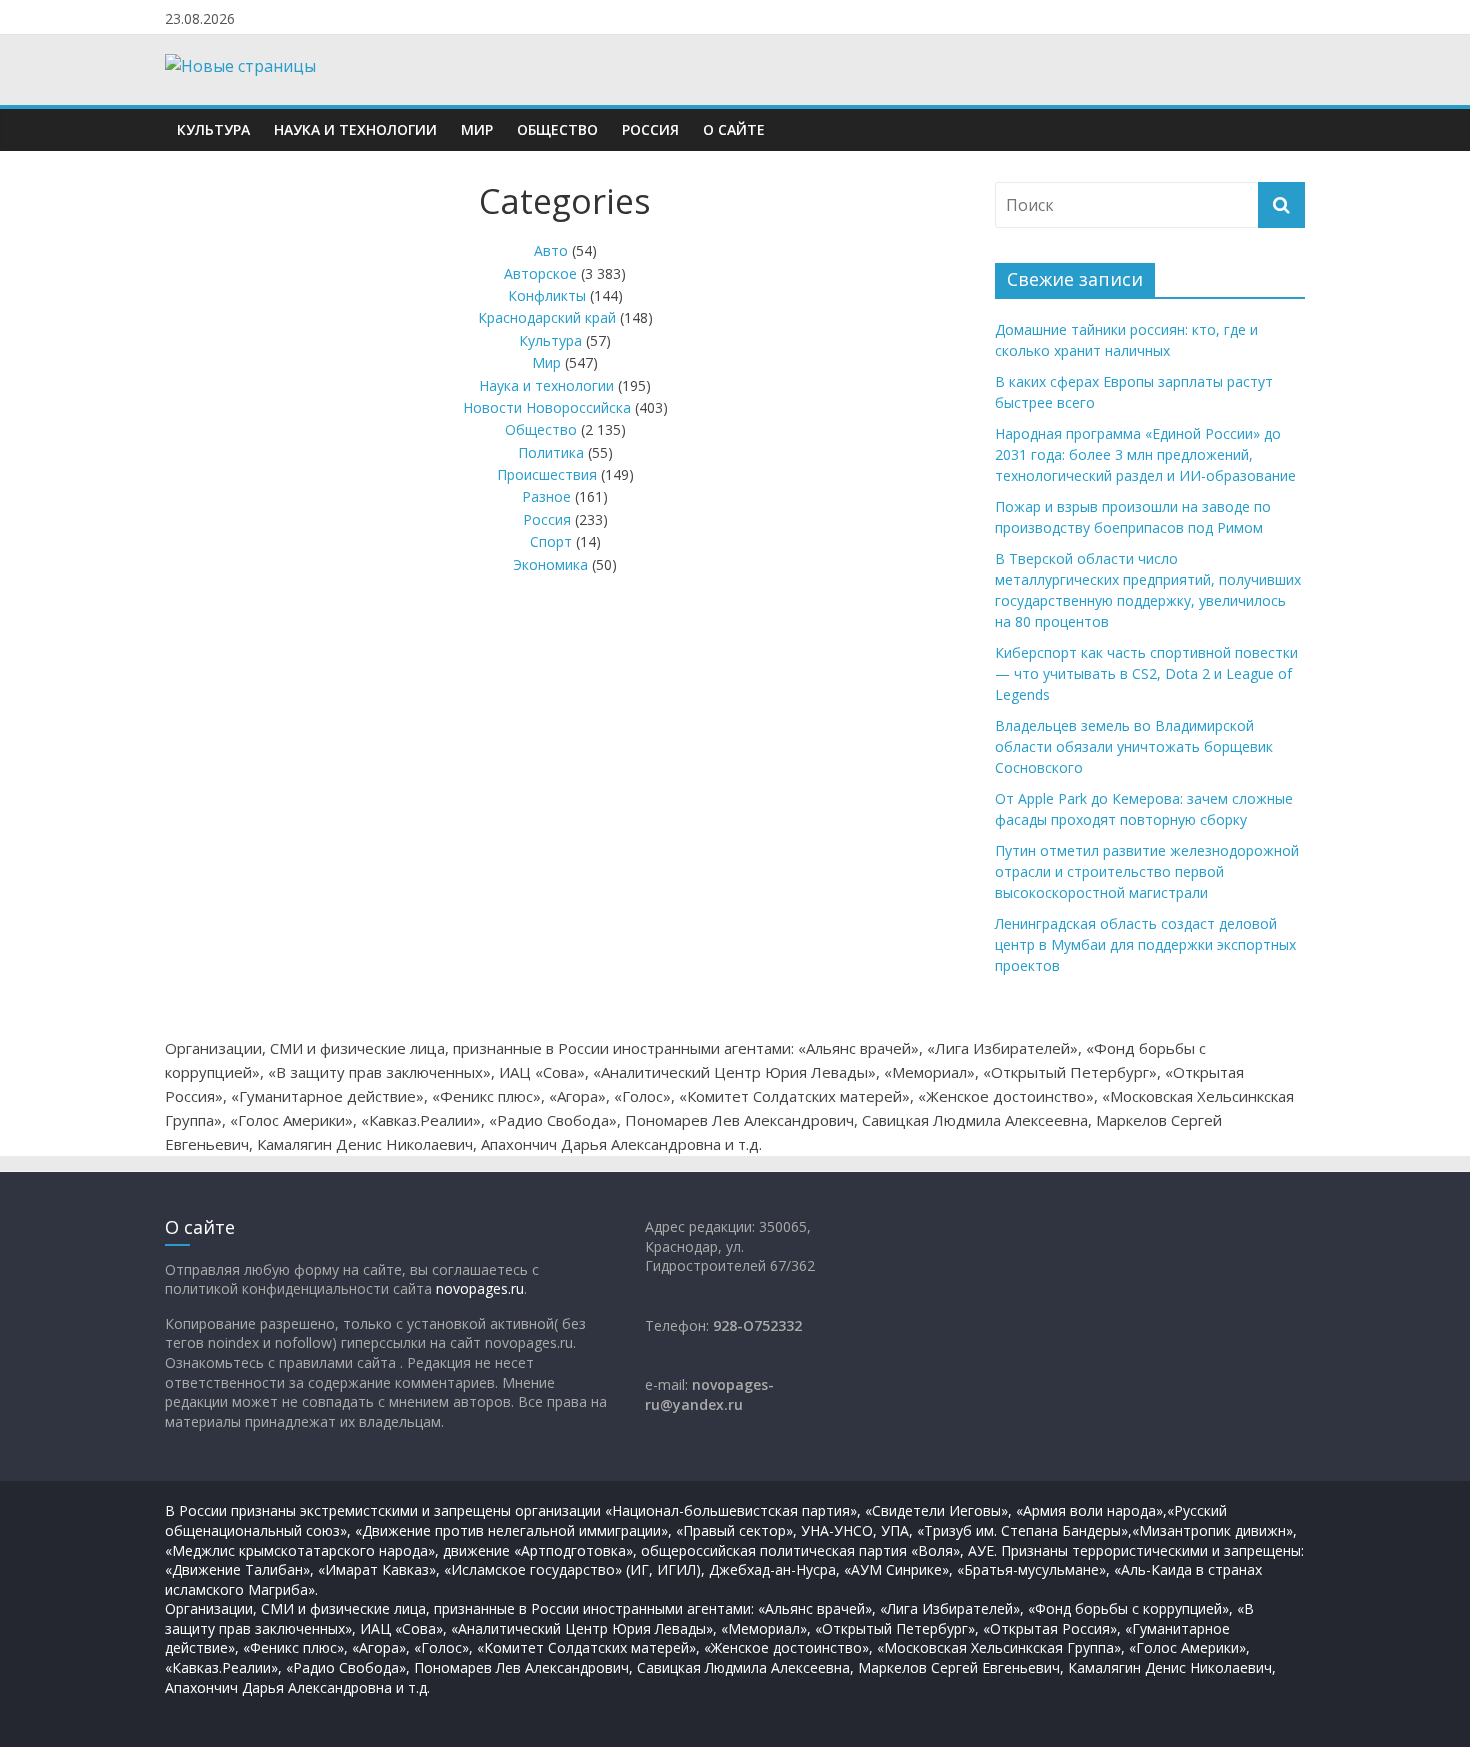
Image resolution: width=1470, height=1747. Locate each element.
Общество (557, 129)
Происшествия (547, 474)
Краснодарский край (547, 317)
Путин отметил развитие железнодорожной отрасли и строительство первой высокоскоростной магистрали (1147, 871)
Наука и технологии (355, 129)
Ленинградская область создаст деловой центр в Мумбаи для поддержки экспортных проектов (1145, 944)
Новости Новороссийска (547, 407)
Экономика (550, 564)
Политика (551, 452)
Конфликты (547, 295)
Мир (477, 129)
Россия (650, 129)
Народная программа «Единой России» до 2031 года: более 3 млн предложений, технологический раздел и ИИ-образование (1145, 454)
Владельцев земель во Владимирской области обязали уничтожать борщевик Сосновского (1134, 746)
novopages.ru (480, 1288)
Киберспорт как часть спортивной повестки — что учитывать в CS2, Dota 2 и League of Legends (1146, 673)
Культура (213, 129)
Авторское (540, 273)
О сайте (734, 129)
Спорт (551, 541)
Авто (551, 250)
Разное (546, 496)
